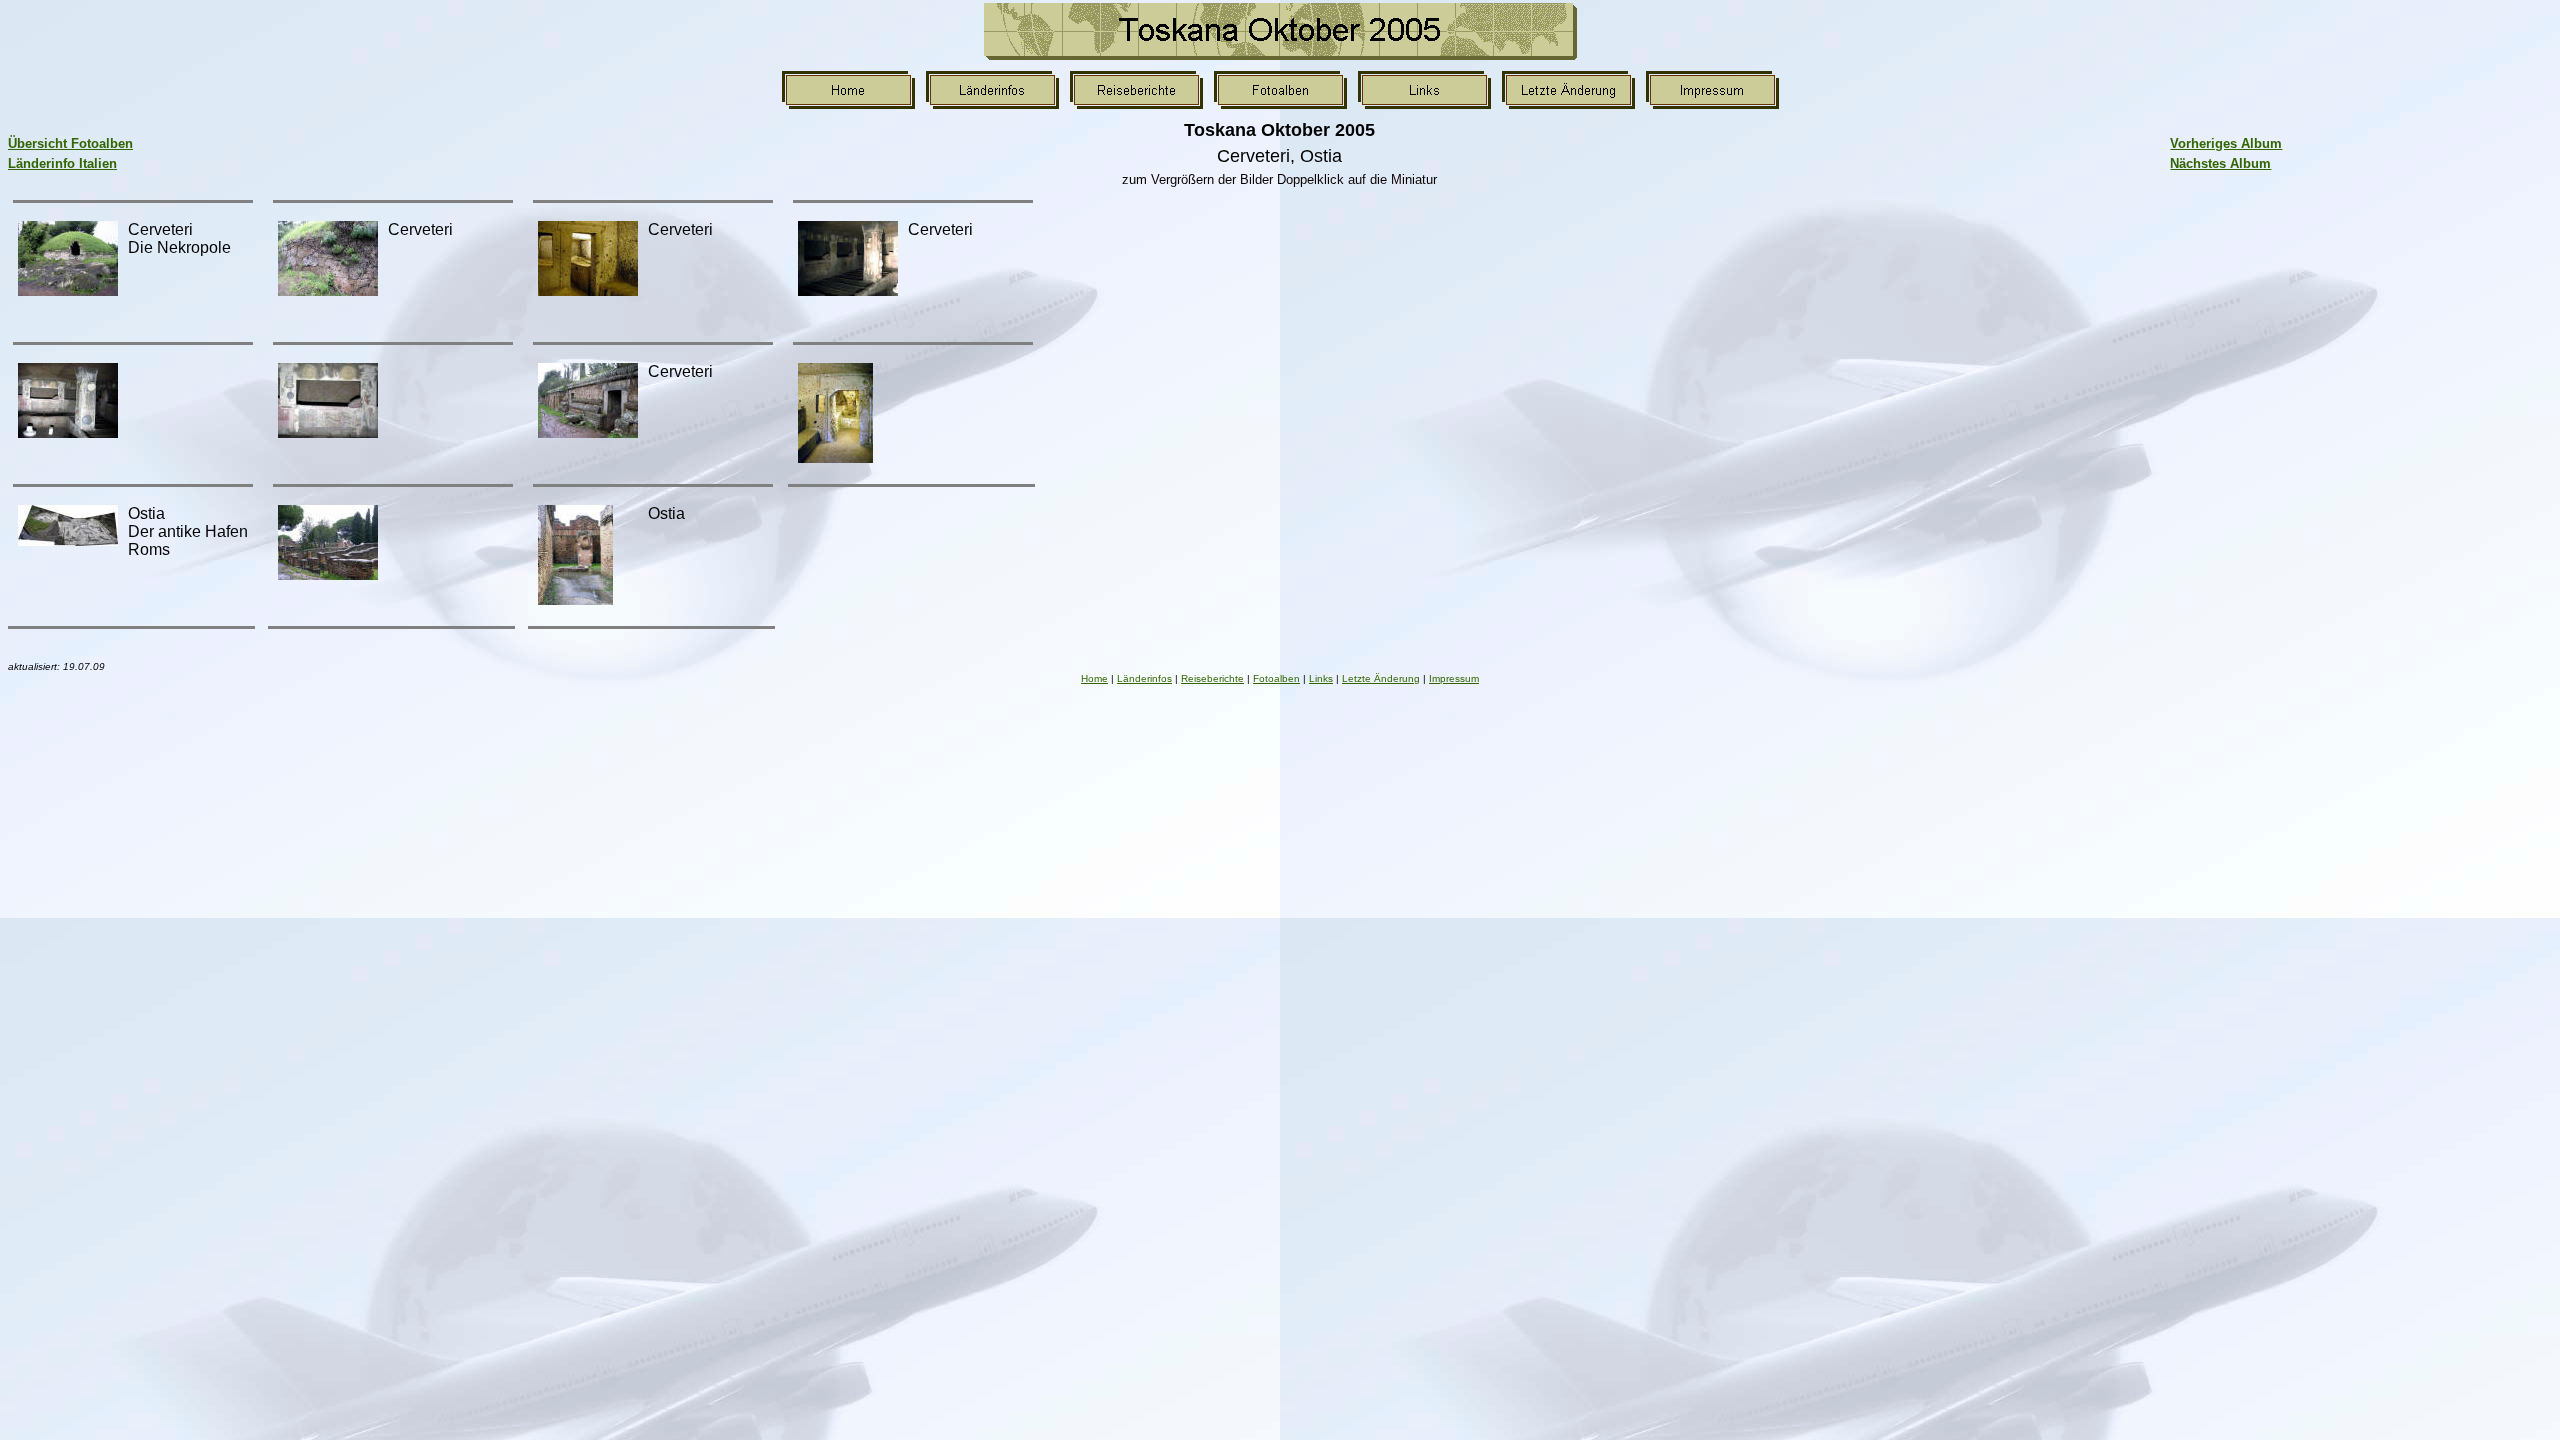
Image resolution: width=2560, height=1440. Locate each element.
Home (1094, 678)
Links (1321, 678)
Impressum (1454, 678)
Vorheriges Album (2226, 143)
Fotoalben (1276, 678)
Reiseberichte (1212, 678)
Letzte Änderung (1381, 678)
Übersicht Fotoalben (70, 143)
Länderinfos (1144, 678)
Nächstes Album (2220, 163)
